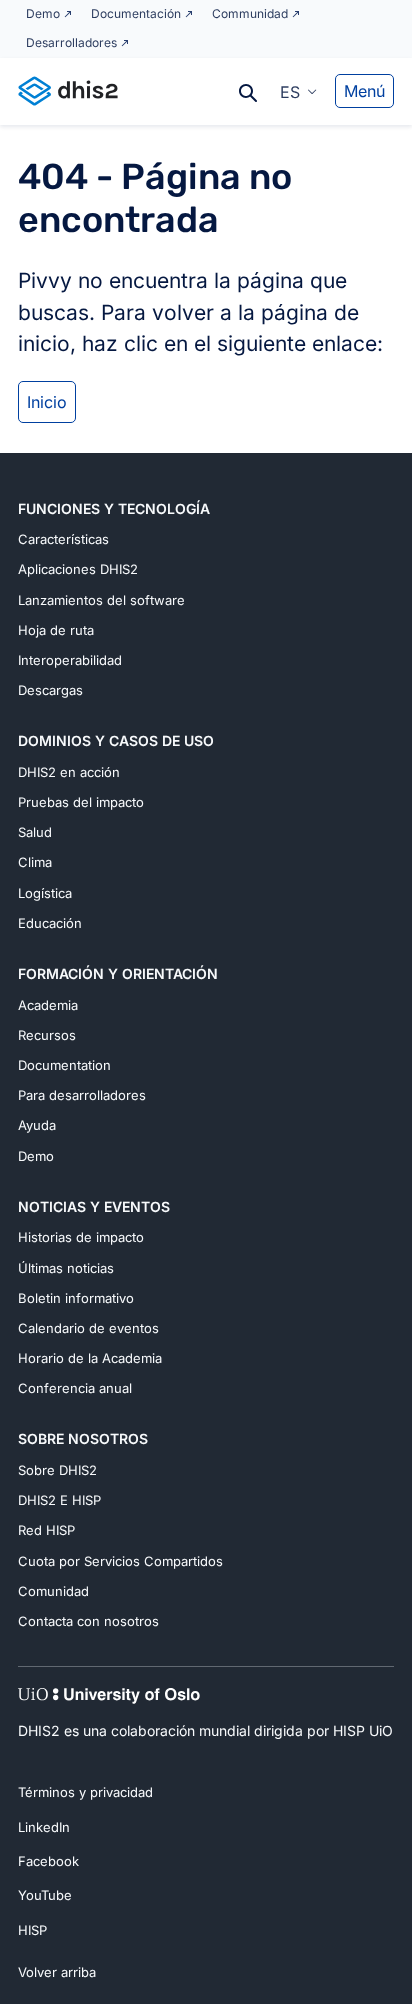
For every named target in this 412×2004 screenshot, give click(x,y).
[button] (298, 91)
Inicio (47, 402)
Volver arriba (57, 1972)
